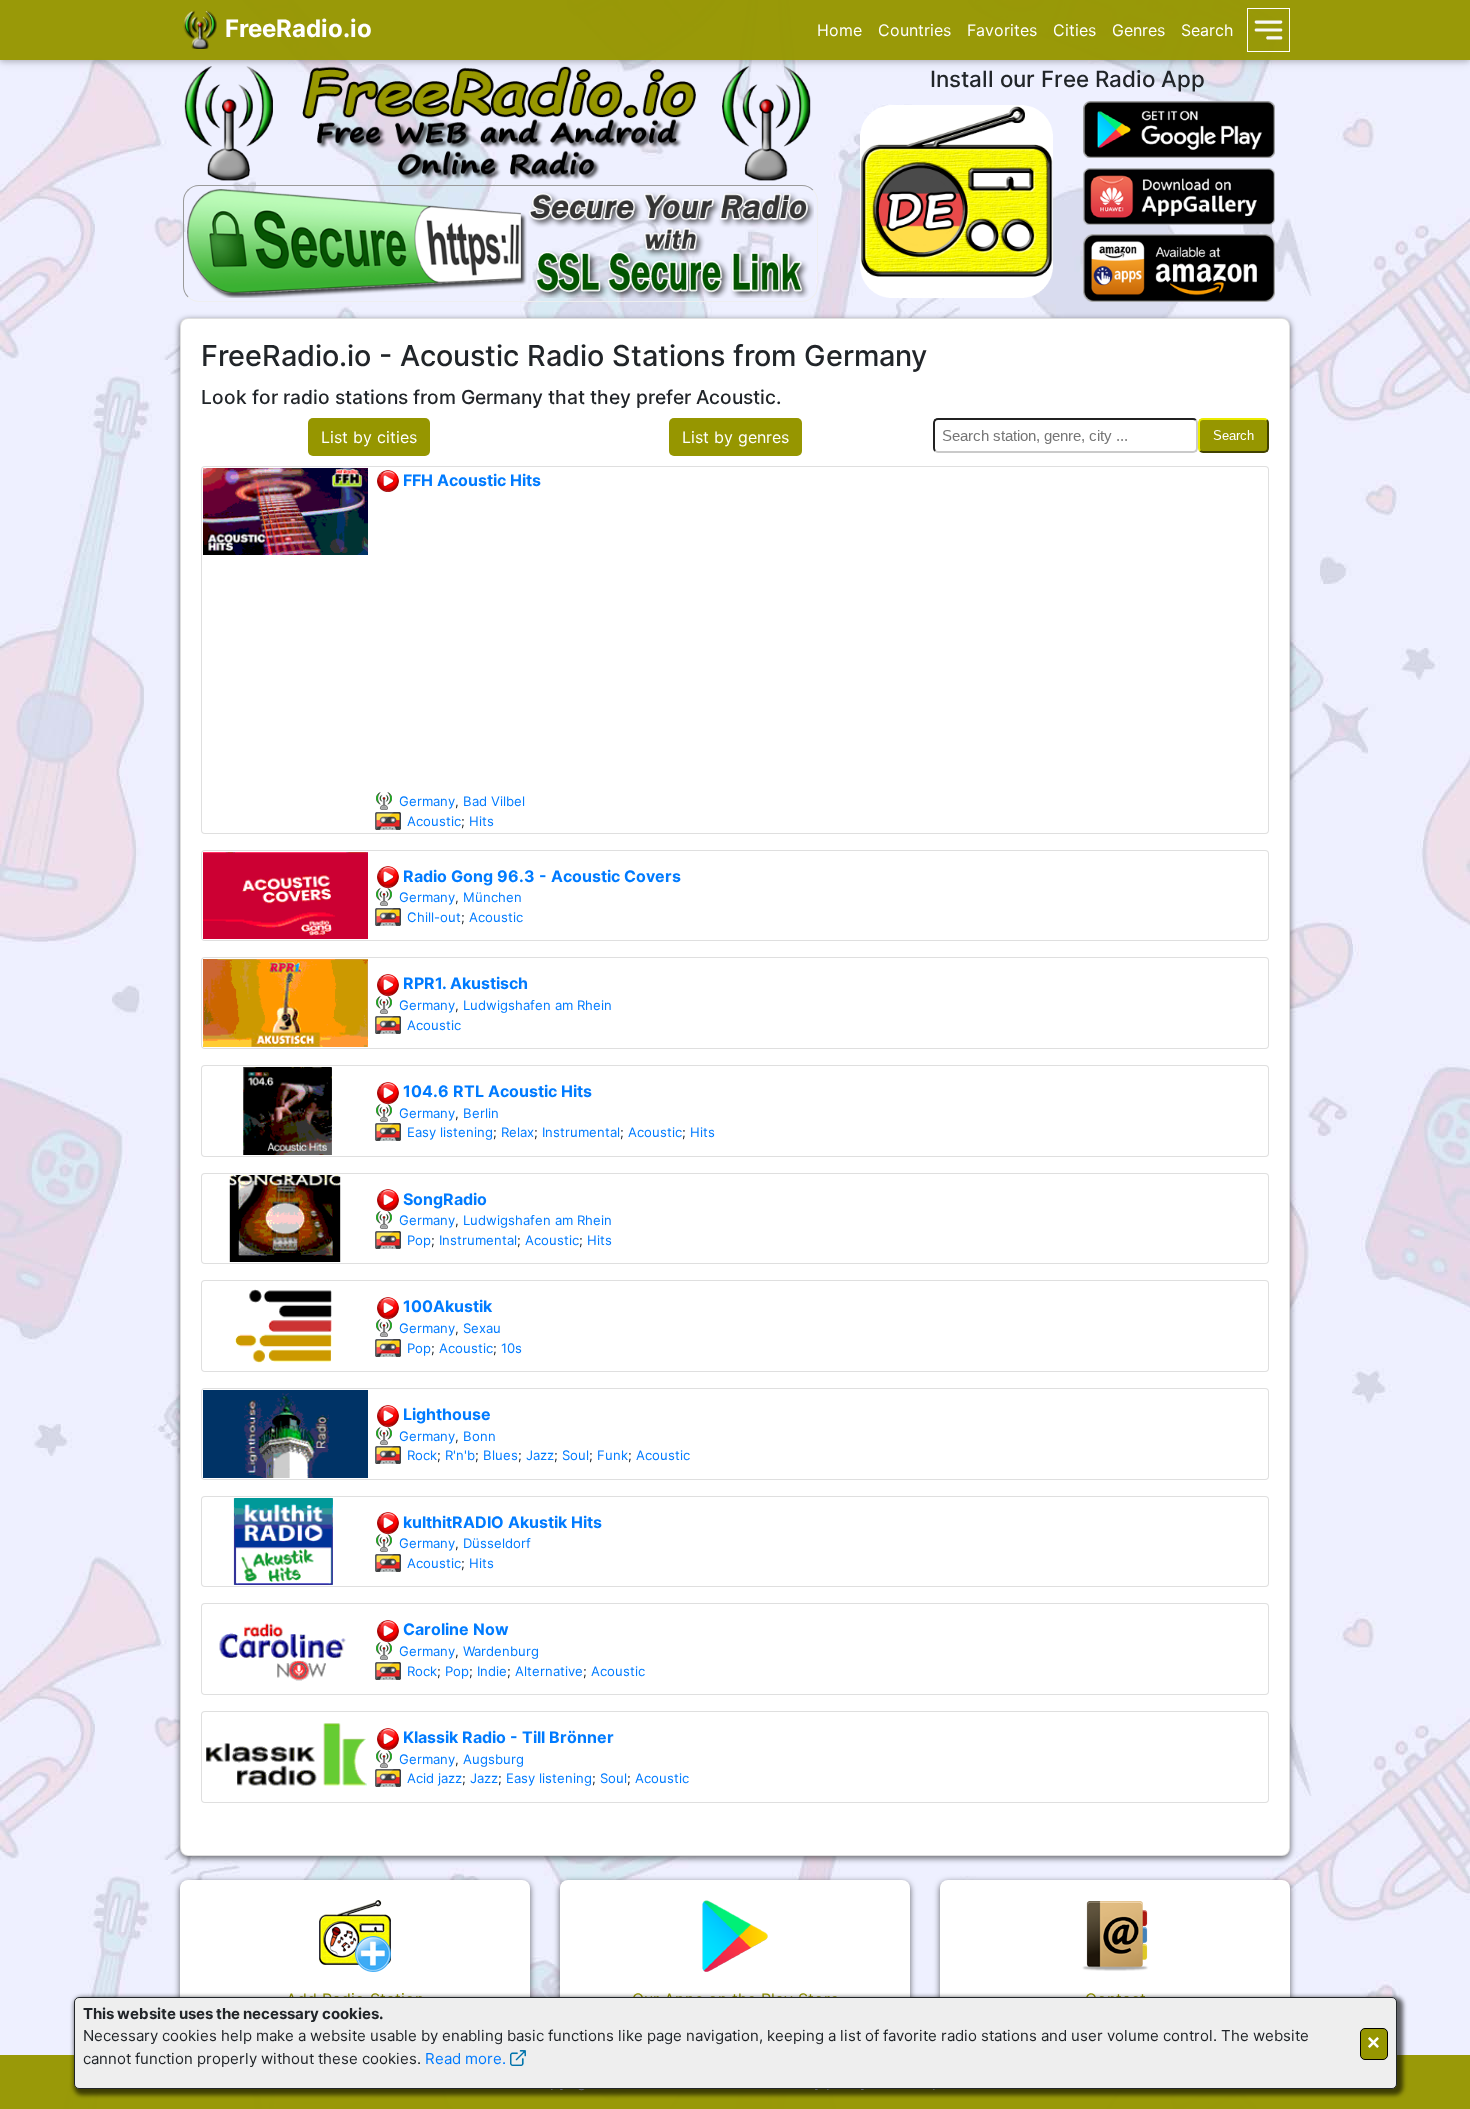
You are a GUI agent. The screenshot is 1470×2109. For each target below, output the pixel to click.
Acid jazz (434, 1778)
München (492, 897)
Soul (575, 1455)
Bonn (479, 1436)
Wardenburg (501, 1651)
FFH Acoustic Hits (470, 480)
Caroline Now (454, 1629)
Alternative (549, 1671)
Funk (612, 1455)
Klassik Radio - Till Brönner (506, 1737)
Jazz (540, 1455)
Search (1207, 30)
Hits (481, 821)
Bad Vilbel (494, 801)
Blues (500, 1455)
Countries (914, 30)
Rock (422, 1455)
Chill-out (434, 917)
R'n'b (460, 1455)
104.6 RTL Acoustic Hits (495, 1091)
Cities (1074, 30)
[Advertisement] (821, 642)
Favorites (1002, 30)
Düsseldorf (497, 1543)
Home (839, 30)
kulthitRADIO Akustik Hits (500, 1522)
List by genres (735, 437)
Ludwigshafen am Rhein (537, 1005)
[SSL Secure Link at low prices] (500, 240)
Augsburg (493, 1759)
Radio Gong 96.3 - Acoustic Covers (540, 876)
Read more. (465, 2058)
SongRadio (443, 1199)
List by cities (369, 437)
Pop (419, 1240)
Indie (492, 1671)
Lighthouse (445, 1414)
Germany (427, 801)
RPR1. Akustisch (463, 983)
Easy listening (450, 1132)
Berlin (481, 1113)
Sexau (482, 1328)
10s (511, 1348)
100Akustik (445, 1306)
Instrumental (581, 1132)
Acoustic (434, 821)
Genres (1138, 30)
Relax (517, 1132)
